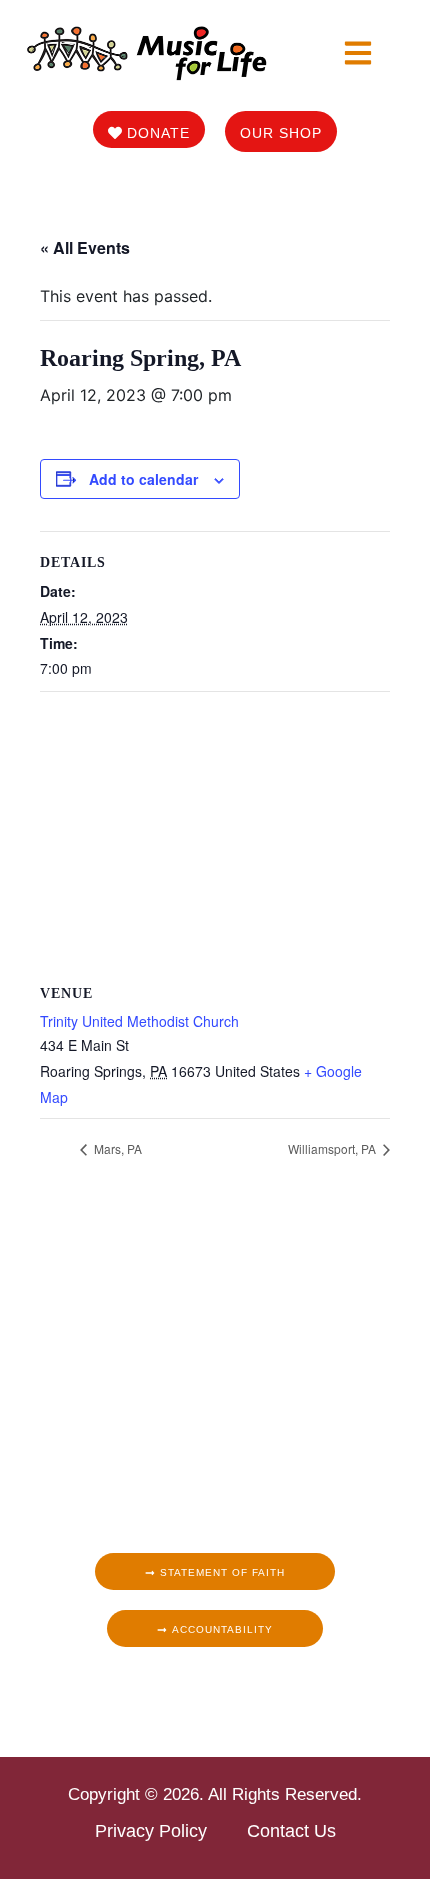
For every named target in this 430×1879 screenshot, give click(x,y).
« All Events (85, 247)
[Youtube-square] (260, 1692)
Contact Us (291, 1831)
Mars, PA (116, 1148)
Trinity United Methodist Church (139, 1021)
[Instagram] (200, 1692)
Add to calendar (143, 479)
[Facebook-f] (170, 1692)
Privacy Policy (151, 1831)
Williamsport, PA (333, 1148)
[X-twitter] (230, 1692)
